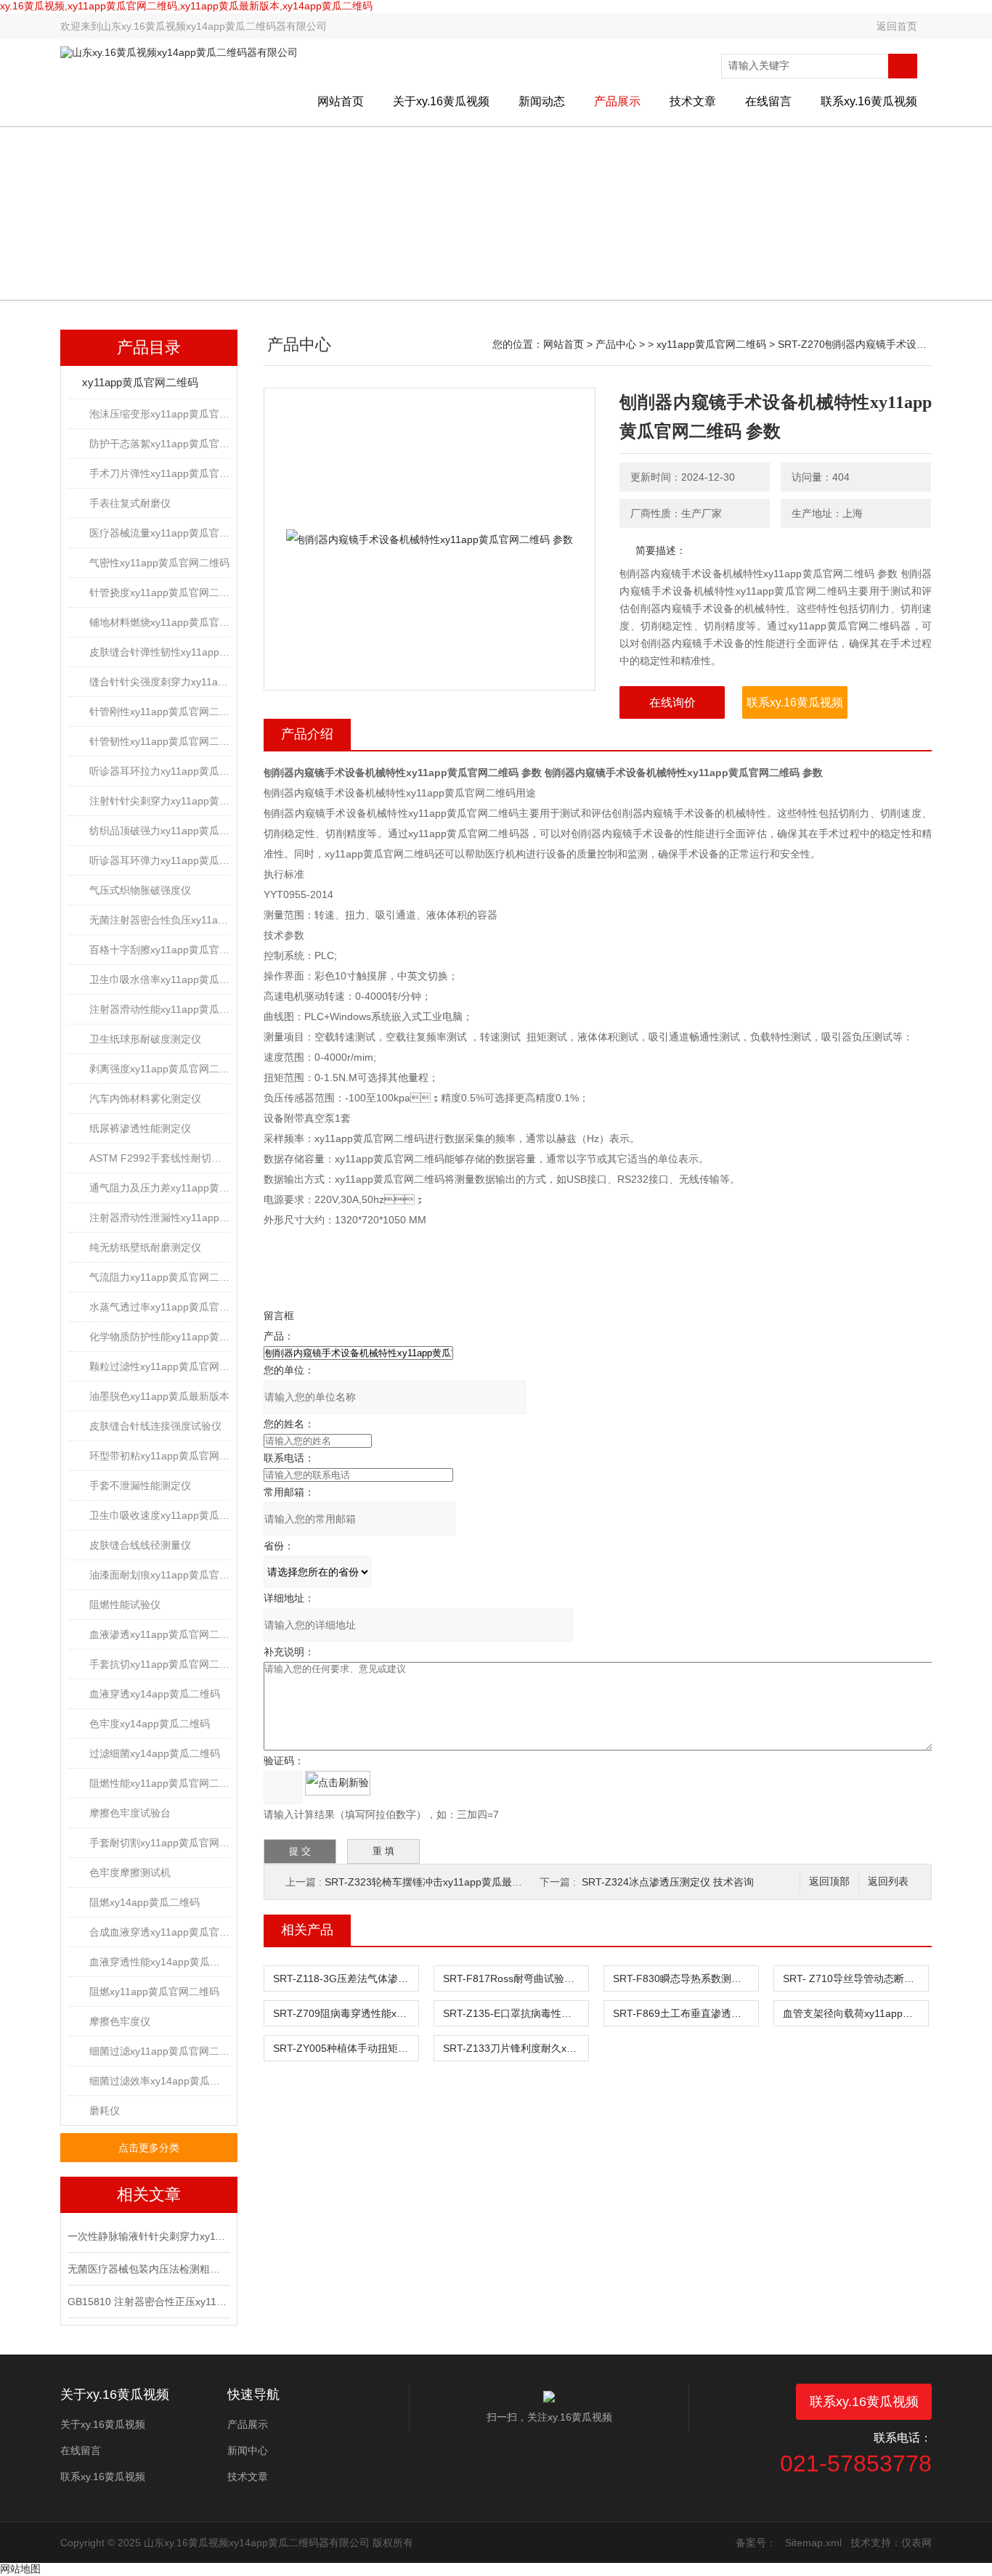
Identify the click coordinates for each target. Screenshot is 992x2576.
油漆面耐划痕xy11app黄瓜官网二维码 (159, 1575)
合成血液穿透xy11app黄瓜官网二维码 (159, 1932)
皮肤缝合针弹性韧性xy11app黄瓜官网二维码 (159, 652)
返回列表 (888, 1882)
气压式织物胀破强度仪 (140, 890)
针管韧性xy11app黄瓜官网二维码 (159, 741)
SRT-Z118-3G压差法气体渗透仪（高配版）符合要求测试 (346, 1978)
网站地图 (20, 2569)
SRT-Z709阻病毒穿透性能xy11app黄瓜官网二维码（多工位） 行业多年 (346, 2013)
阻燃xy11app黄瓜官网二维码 (154, 1992)
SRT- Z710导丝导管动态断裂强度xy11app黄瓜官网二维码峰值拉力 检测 (855, 1978)
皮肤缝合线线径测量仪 (140, 1545)
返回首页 (897, 26)
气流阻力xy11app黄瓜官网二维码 (159, 1277)
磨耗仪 (105, 2111)
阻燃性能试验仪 (125, 1605)
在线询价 (672, 702)
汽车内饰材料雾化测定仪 (145, 1099)
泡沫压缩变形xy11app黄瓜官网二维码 (159, 414)
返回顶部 (829, 1882)
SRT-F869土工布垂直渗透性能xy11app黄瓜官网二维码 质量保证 (686, 2013)
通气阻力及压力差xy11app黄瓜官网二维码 (159, 1188)
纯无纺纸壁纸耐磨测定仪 (145, 1247)
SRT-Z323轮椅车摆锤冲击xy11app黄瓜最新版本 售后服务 (455, 1882)
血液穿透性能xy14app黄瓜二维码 (159, 1962)
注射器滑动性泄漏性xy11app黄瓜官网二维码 (159, 1218)
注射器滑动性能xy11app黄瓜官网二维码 (159, 1009)
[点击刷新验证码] (338, 1783)
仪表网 (916, 2543)
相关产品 (307, 1930)
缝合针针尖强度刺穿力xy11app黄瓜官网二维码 (159, 682)
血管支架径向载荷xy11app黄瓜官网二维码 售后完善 (855, 2013)
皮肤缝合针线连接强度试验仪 (155, 1426)
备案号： (756, 2543)
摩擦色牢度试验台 (130, 1813)
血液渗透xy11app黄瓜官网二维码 (159, 1634)
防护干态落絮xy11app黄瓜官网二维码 (159, 444)
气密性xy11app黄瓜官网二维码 (159, 563)
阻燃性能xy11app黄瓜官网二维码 (159, 1783)
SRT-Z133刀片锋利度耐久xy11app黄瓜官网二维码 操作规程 (516, 2048)
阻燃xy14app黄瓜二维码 (145, 1902)
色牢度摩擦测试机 (130, 1872)
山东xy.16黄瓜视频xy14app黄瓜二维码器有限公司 (214, 26)
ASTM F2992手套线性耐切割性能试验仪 (159, 1158)
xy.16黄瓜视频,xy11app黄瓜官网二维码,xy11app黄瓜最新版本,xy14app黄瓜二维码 (186, 6)
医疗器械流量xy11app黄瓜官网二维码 (159, 533)
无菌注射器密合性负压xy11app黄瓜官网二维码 (159, 920)
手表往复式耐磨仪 (130, 503)
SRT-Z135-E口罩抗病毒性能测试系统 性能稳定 (516, 2013)
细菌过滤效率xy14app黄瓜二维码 (159, 2081)
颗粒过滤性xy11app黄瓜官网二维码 (159, 1366)
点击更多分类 (149, 2148)
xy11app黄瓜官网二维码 (140, 382)
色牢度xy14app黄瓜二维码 (150, 1724)
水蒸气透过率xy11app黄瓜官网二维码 (159, 1307)
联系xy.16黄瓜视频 (869, 101)
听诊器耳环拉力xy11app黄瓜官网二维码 (159, 771)
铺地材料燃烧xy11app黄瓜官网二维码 (159, 622)
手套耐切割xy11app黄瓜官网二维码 (159, 1843)
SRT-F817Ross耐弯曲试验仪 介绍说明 (516, 1978)
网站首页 (341, 101)
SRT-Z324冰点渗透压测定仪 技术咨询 (668, 1882)
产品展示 (617, 101)
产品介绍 (307, 734)
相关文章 (149, 2194)
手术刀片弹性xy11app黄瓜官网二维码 (159, 473)
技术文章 (693, 101)
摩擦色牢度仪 (120, 2021)
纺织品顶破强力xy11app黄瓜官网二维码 (159, 831)
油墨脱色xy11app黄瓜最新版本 (159, 1396)
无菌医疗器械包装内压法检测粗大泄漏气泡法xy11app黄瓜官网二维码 (147, 2269)
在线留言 (768, 101)
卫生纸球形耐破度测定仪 (145, 1039)
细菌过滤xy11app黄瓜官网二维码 (159, 2051)
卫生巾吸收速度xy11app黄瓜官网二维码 (159, 1515)
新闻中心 (248, 2450)
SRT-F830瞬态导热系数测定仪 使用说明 (686, 1978)
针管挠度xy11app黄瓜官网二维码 (159, 592)
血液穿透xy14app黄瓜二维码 (155, 1694)
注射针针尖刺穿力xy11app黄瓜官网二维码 (159, 801)
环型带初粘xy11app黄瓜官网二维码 (159, 1456)
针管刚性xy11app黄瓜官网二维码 (159, 712)
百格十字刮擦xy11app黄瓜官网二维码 (159, 950)
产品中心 (616, 344)
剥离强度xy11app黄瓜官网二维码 (159, 1069)
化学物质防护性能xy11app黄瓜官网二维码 (159, 1337)
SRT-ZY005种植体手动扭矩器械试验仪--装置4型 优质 (346, 2048)
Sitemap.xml (813, 2543)
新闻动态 (542, 101)
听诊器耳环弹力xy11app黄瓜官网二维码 (159, 860)
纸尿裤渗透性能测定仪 (140, 1128)
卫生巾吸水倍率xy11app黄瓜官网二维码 (159, 979)
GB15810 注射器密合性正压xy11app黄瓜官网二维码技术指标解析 (147, 2302)
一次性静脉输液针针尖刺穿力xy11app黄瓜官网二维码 (147, 2236)
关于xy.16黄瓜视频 (441, 101)
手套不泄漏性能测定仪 (140, 1485)
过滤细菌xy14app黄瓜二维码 (155, 1753)
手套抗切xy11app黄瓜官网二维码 (159, 1664)
